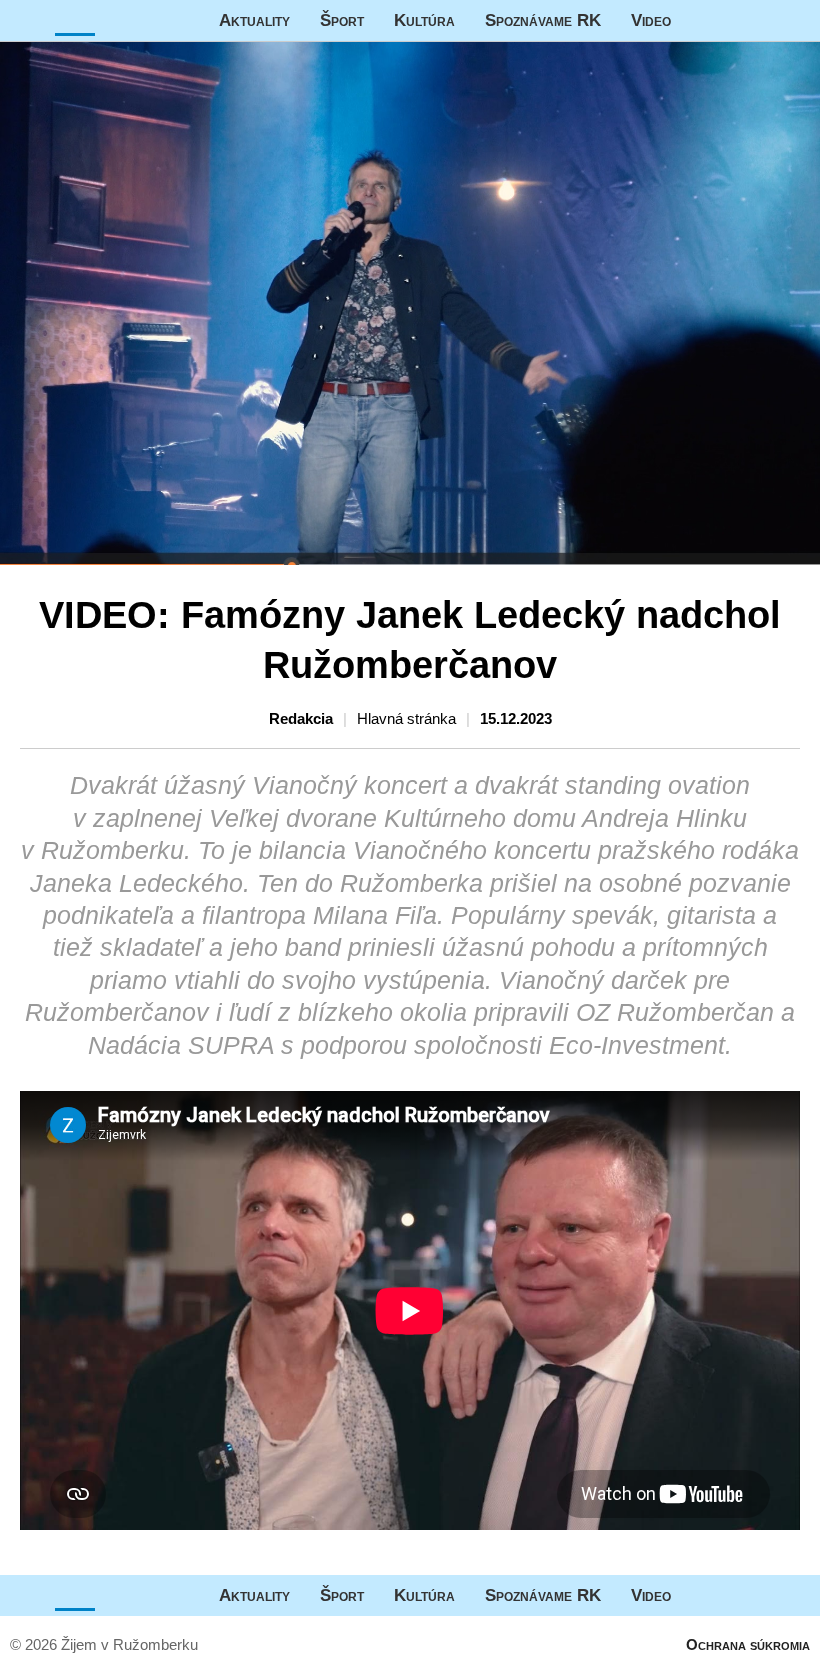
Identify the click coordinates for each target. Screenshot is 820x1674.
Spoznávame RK (543, 20)
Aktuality (254, 20)
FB (701, 20)
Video (651, 20)
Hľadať (795, 20)
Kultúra (424, 20)
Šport (342, 20)
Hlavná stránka (75, 20)
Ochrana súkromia (748, 1644)
